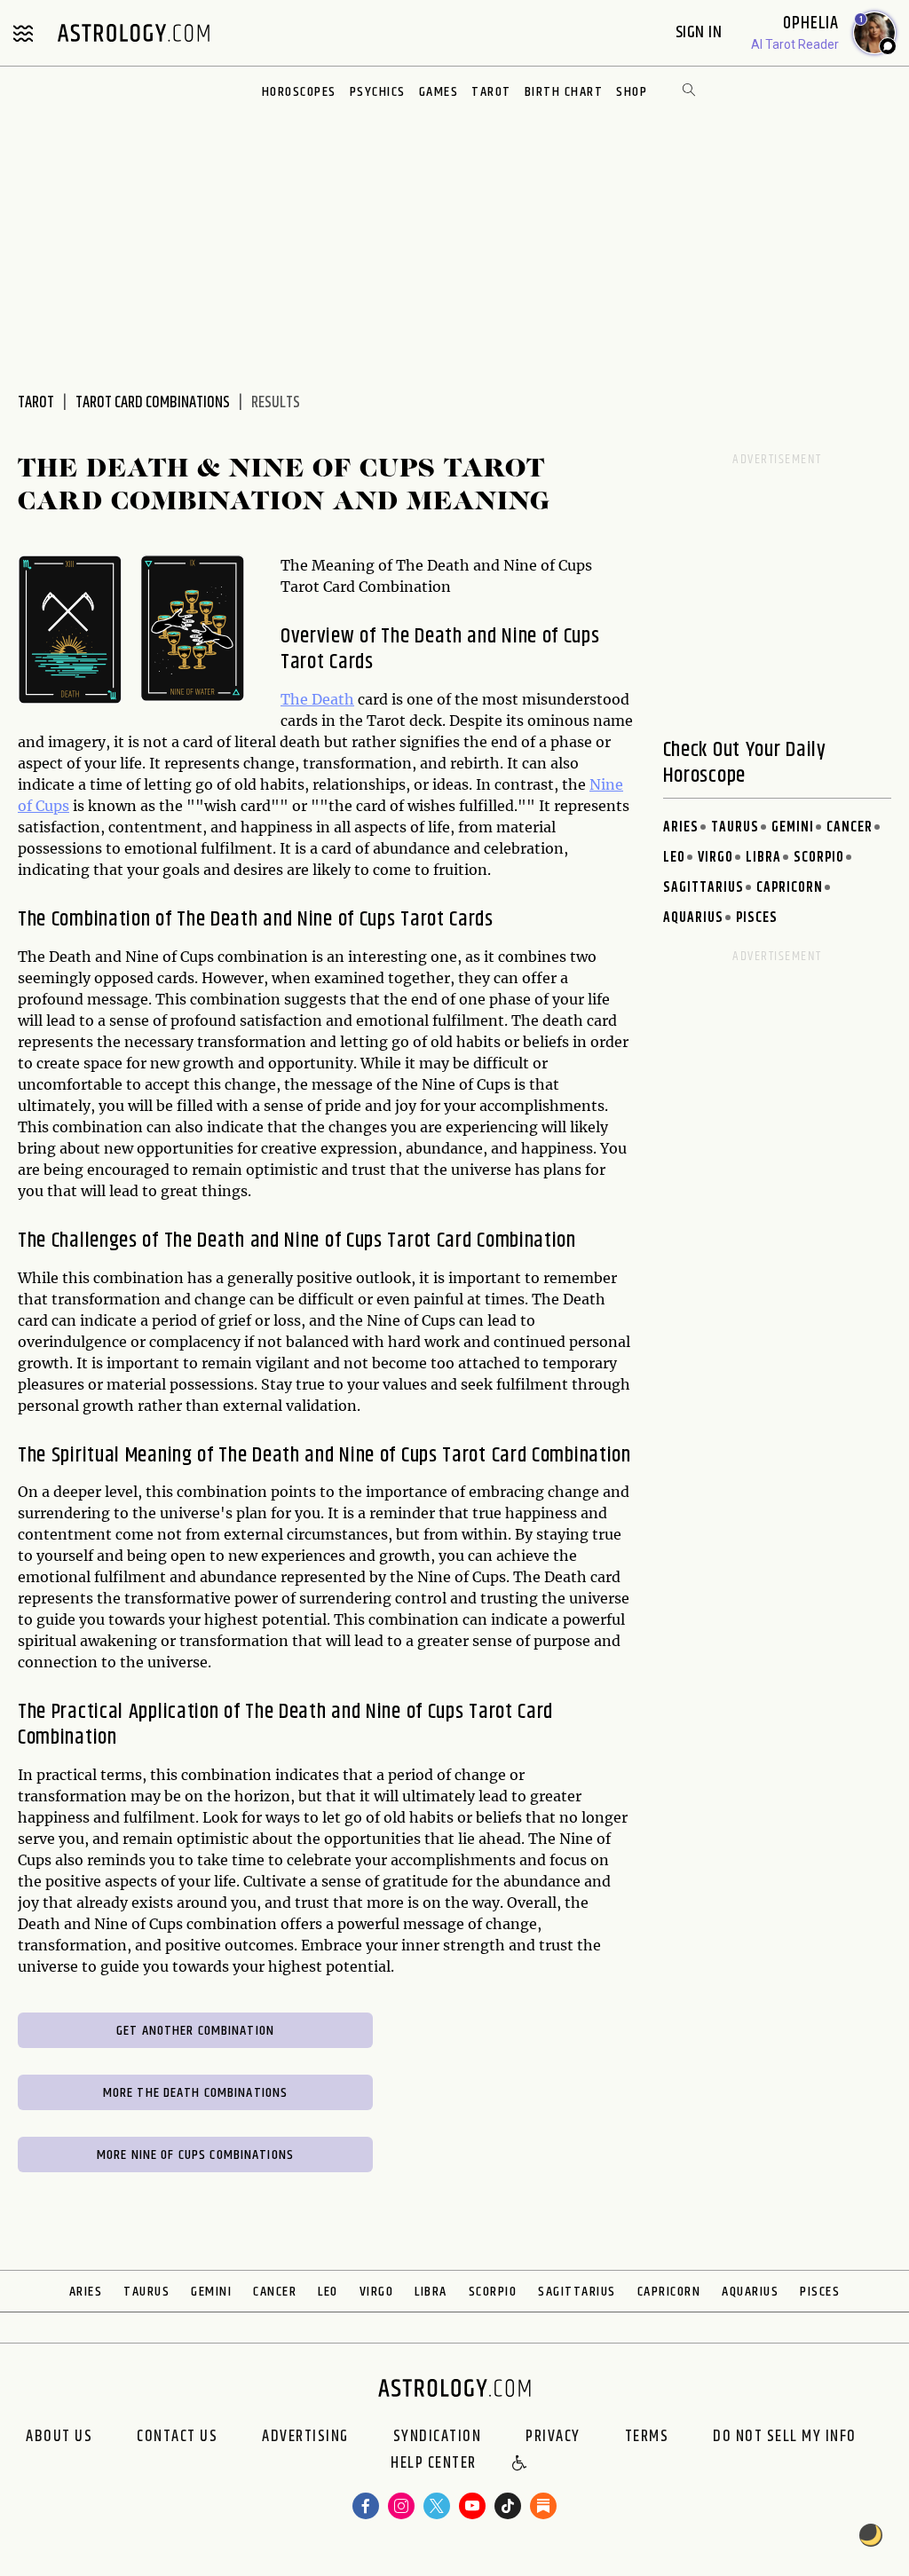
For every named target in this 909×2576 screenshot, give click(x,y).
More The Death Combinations (196, 2093)
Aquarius (693, 918)
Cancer (850, 827)
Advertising (305, 2437)
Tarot (491, 92)
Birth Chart (564, 92)
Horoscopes (299, 92)
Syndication (438, 2437)
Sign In (701, 32)
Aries (681, 827)
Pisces (757, 918)
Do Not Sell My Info (785, 2437)
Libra (763, 858)
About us (59, 2437)
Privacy (553, 2437)
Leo (674, 858)
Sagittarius (703, 888)
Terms (647, 2437)
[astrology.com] (133, 33)
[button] (520, 2464)
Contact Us (177, 2437)
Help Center (434, 2464)
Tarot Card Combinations (153, 403)
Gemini (793, 827)
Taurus (735, 827)
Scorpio (819, 858)
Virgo (715, 858)
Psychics (378, 92)
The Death (317, 699)
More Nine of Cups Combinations (195, 2155)
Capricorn (790, 888)
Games (439, 92)
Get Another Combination (195, 2031)
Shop (632, 92)
